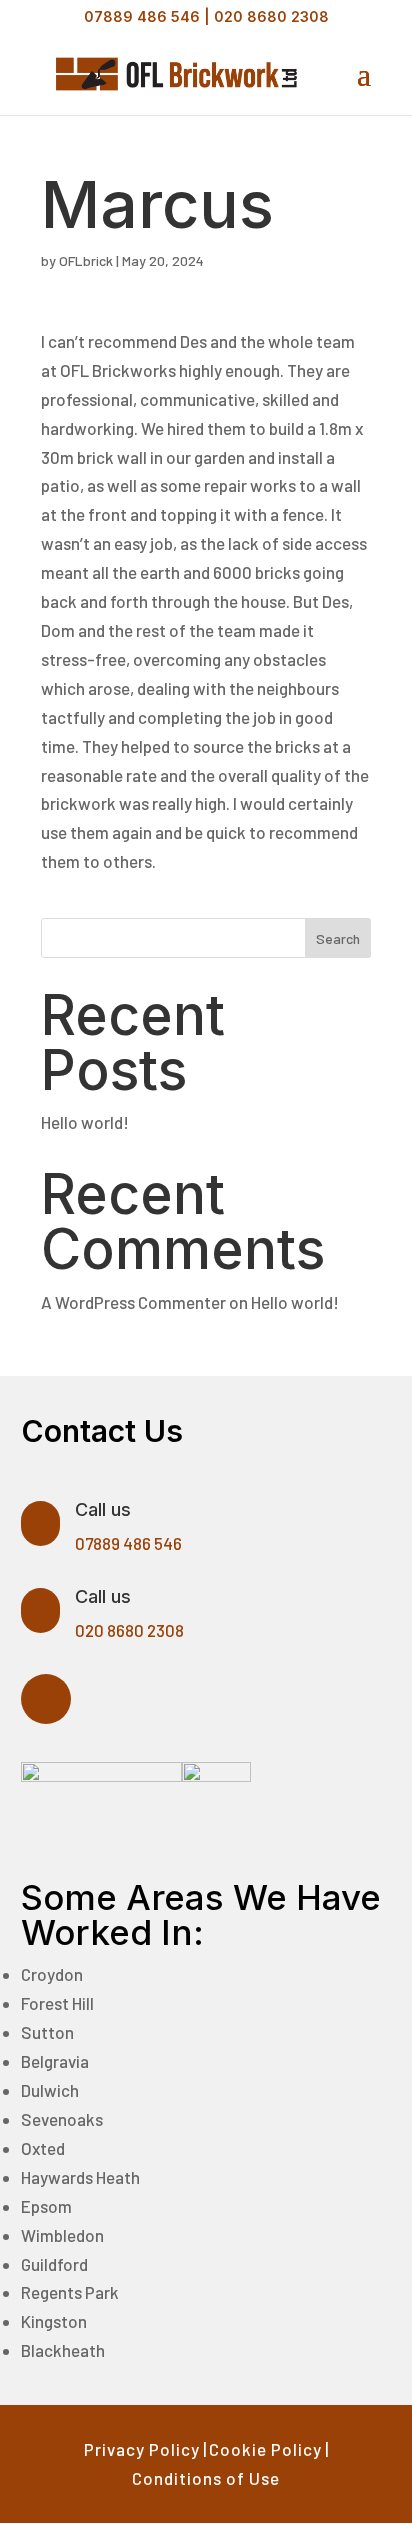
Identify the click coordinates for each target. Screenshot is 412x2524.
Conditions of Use (206, 2478)
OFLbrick (86, 260)
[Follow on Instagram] (46, 1699)
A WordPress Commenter (133, 1302)
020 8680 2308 (271, 16)
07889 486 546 (142, 16)
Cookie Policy (265, 2449)
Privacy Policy (142, 2449)
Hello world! (85, 1122)
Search (338, 938)
